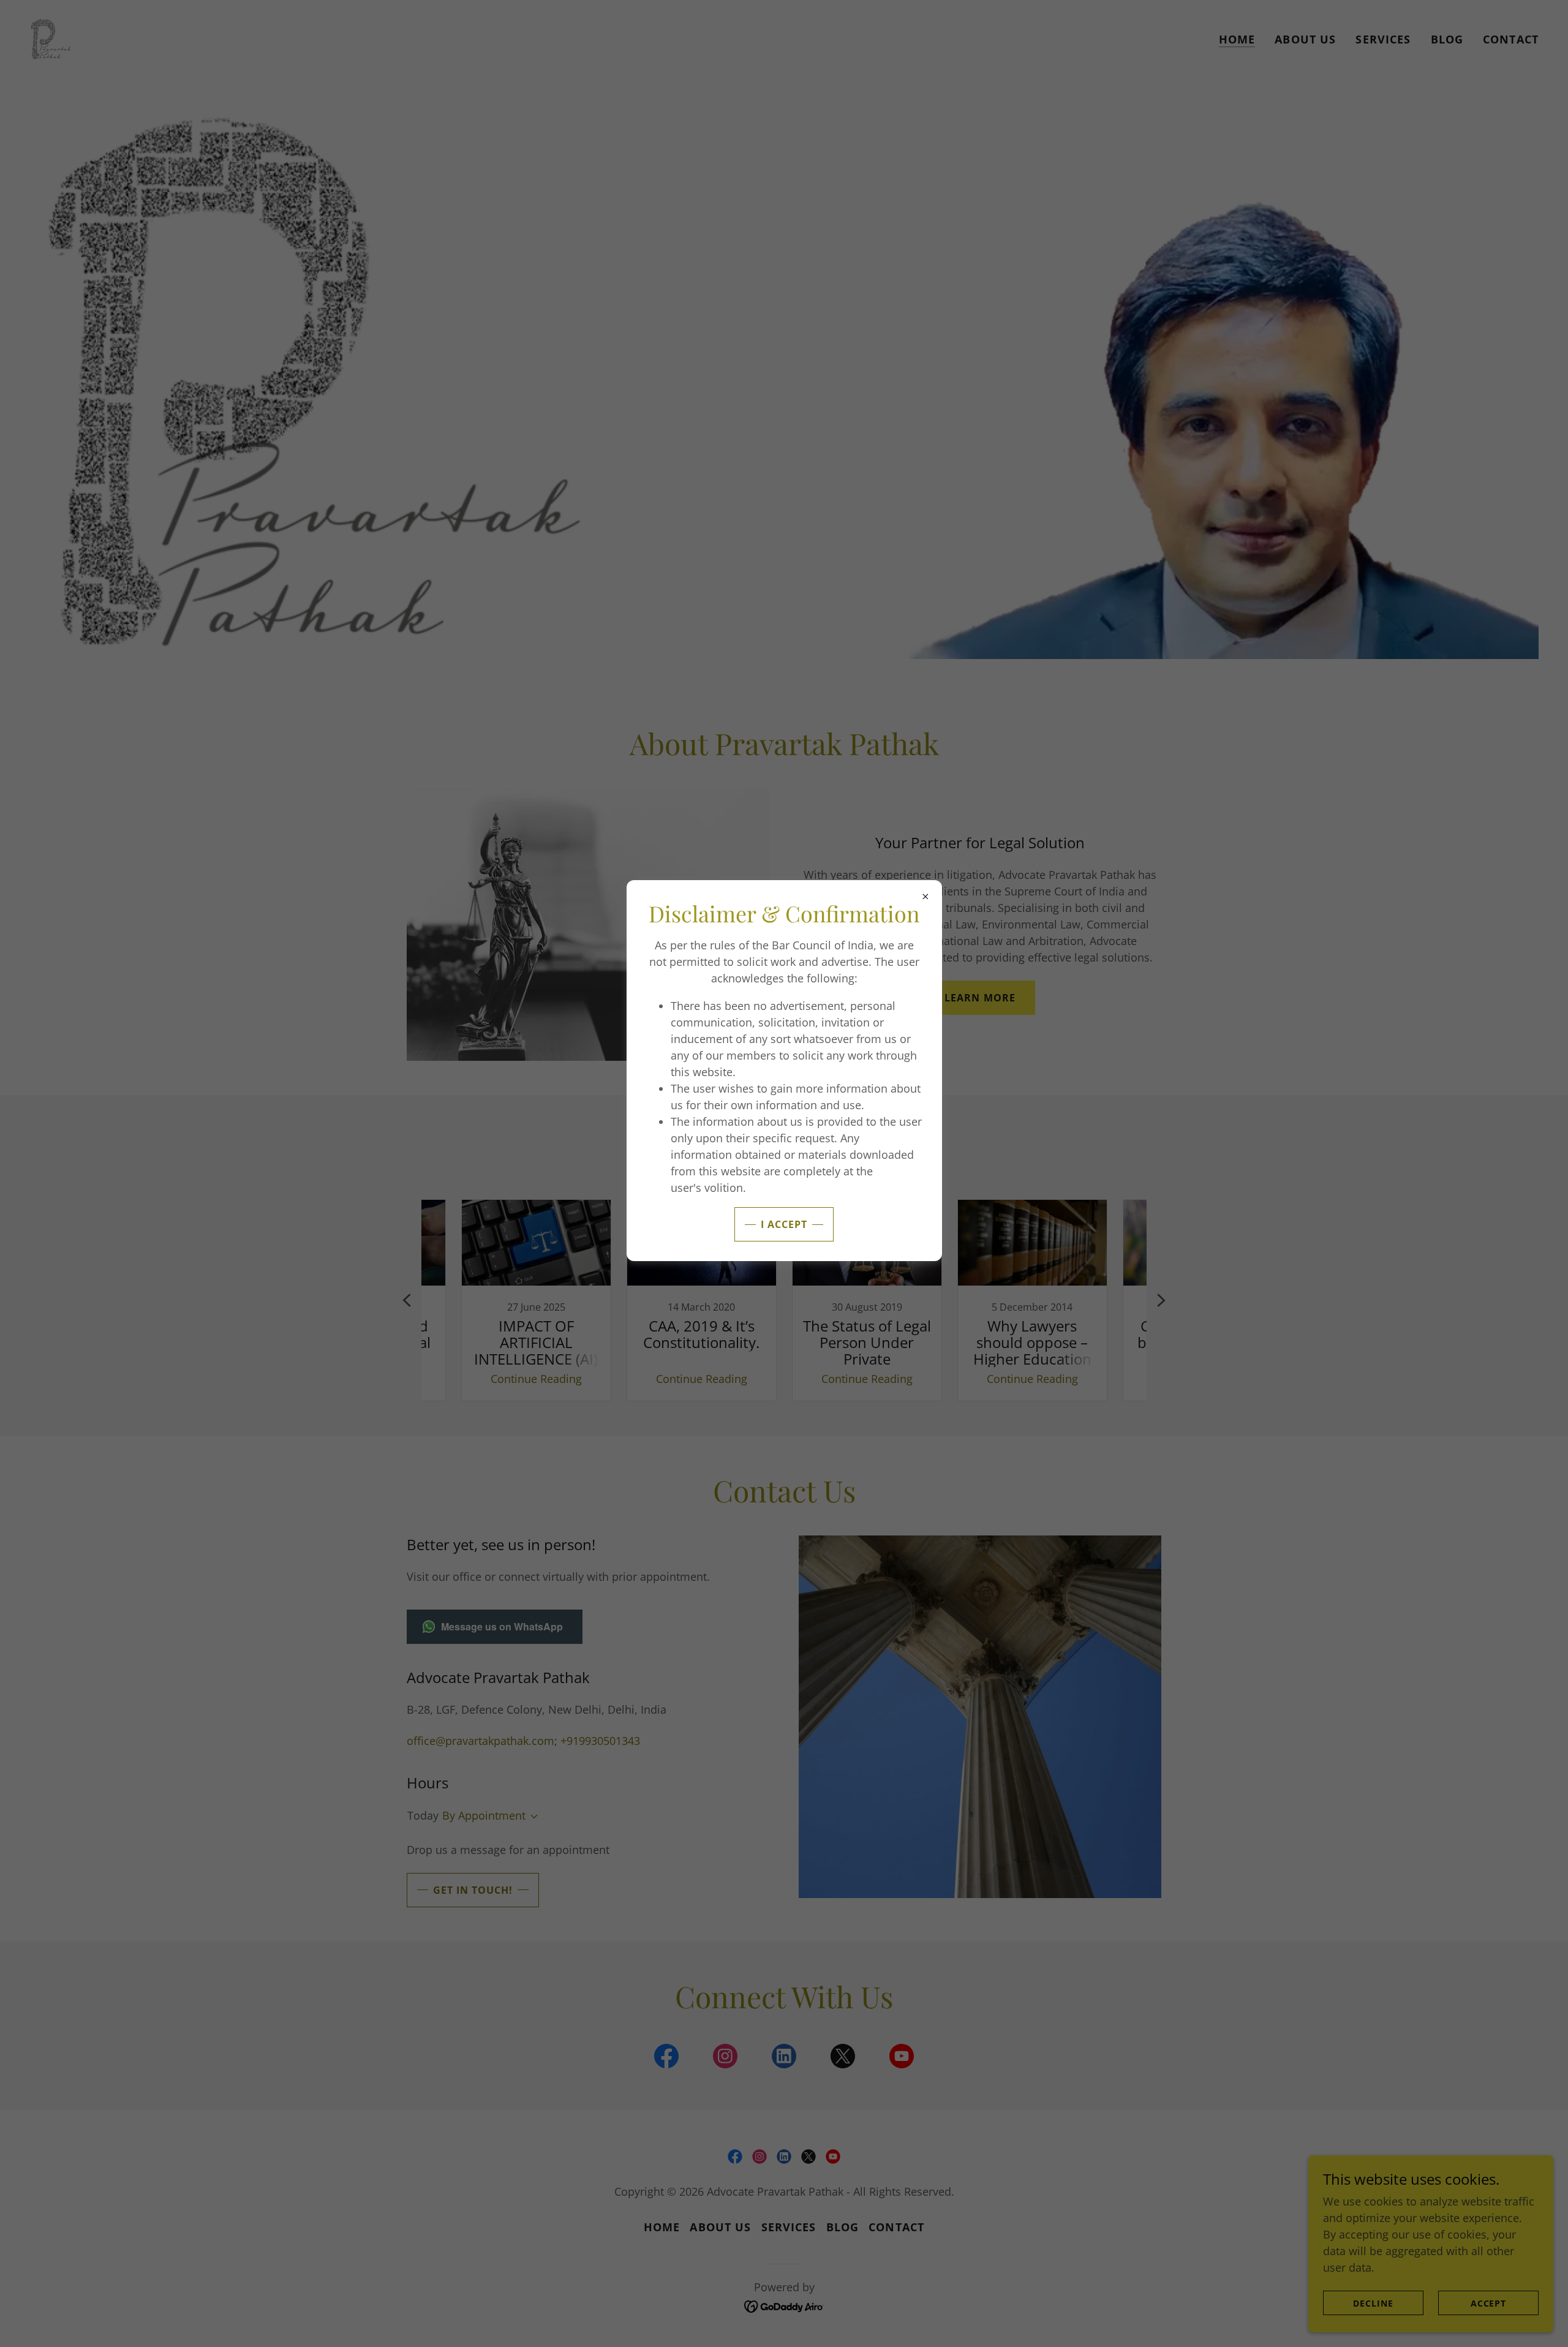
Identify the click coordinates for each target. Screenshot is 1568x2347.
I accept (784, 1224)
